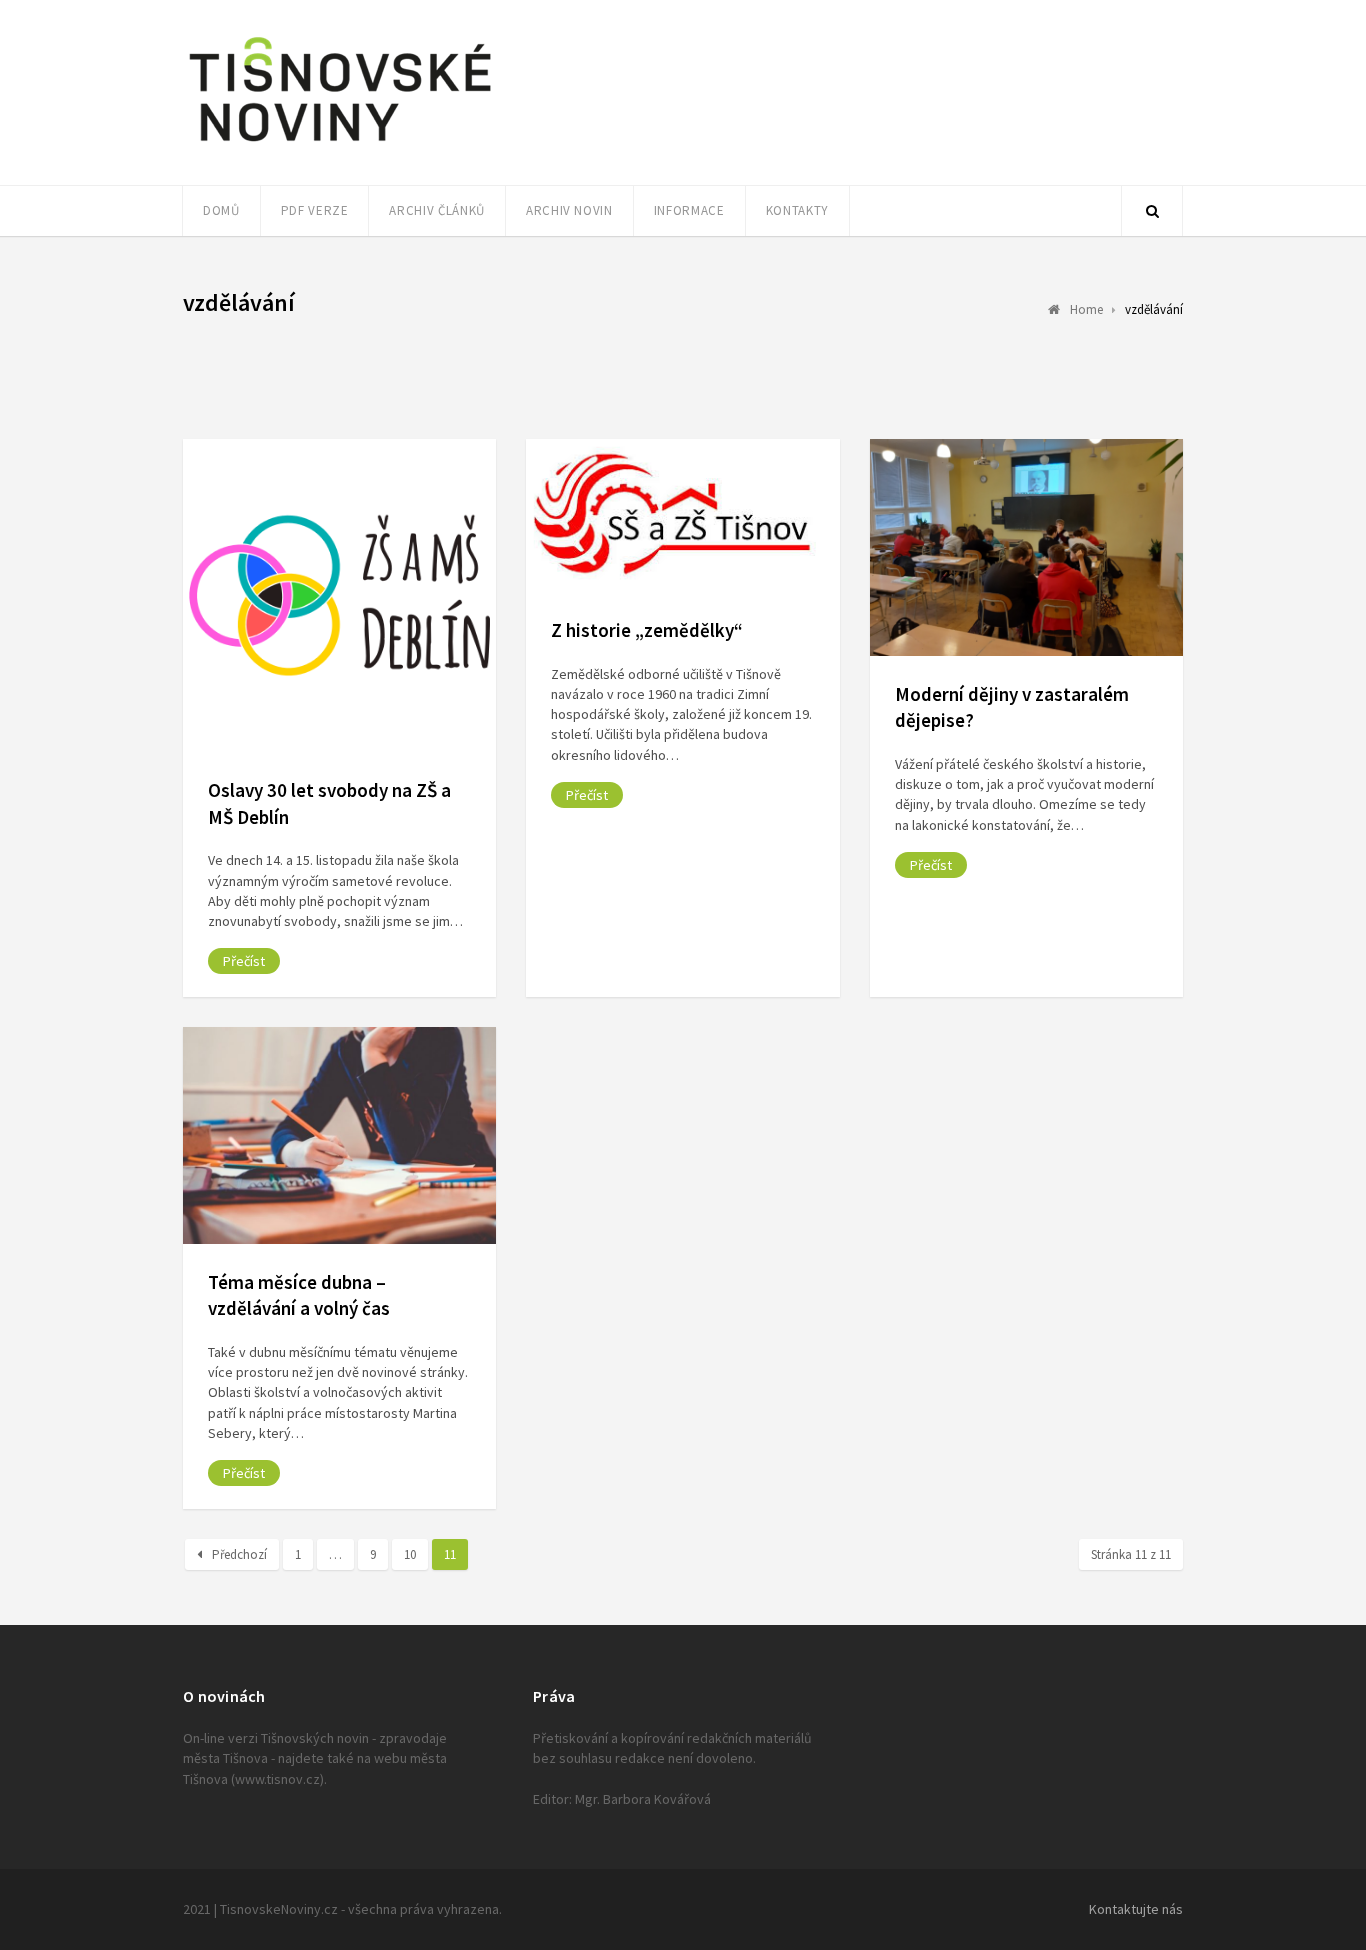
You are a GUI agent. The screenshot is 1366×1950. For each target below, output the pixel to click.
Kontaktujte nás (1136, 1909)
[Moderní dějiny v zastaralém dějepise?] (1026, 547)
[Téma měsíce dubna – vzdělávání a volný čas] (339, 1135)
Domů (221, 210)
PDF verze (315, 210)
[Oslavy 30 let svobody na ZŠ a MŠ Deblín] (339, 595)
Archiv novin (569, 210)
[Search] (1152, 211)
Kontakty (797, 210)
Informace (689, 210)
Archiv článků (436, 210)
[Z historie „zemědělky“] (682, 515)
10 (410, 1554)
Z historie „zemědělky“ (647, 630)
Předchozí (239, 1554)
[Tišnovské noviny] (340, 145)
